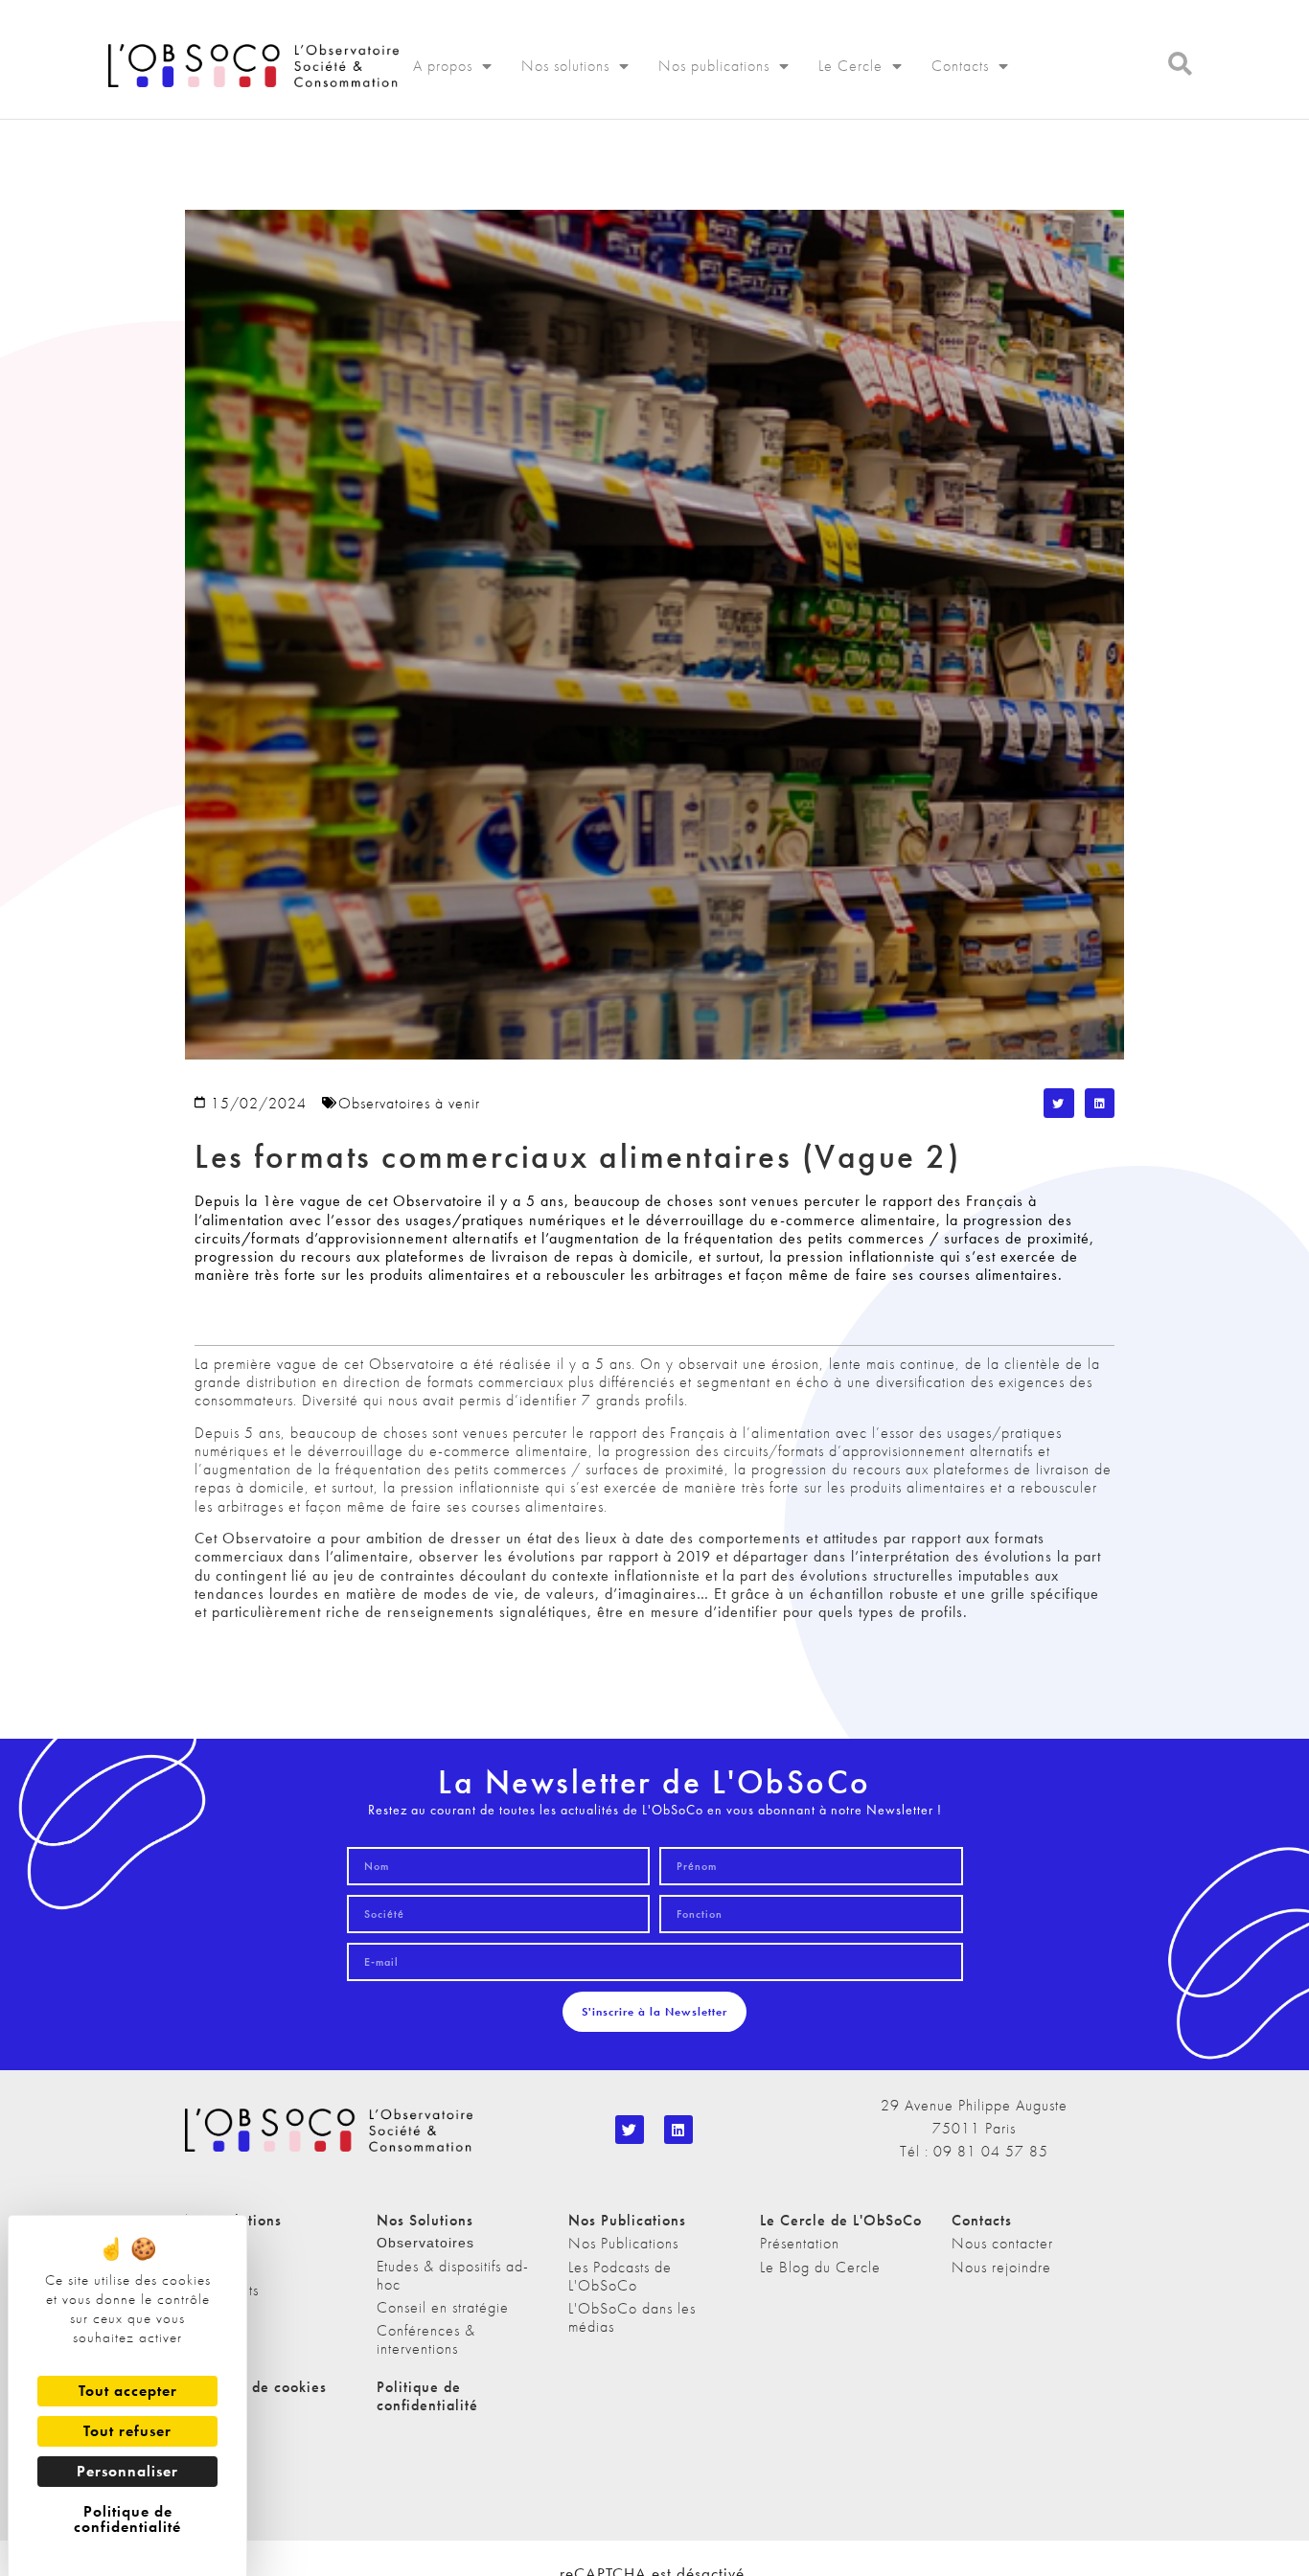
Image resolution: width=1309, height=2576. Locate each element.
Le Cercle (850, 66)
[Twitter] (630, 2130)
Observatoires (425, 2243)
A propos (443, 66)
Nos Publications (623, 2243)
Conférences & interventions (426, 2339)
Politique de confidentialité (427, 2396)
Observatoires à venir (409, 1103)
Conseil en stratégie (443, 2307)
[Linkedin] (678, 2130)
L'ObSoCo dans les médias (632, 2317)
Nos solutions (565, 66)
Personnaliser (127, 2471)
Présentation (800, 2243)
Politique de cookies (256, 2387)
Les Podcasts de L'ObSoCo (620, 2276)
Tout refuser (127, 2431)
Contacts (960, 66)
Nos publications (714, 66)
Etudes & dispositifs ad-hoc (453, 2275)
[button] (1059, 1104)
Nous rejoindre (1001, 2267)
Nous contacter (1002, 2243)
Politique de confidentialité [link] (127, 2519)
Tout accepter (128, 2391)
